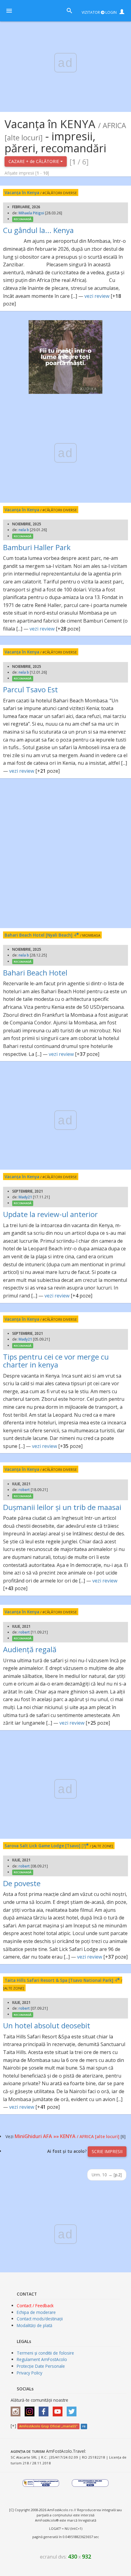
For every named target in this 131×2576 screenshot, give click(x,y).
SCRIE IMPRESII (107, 2151)
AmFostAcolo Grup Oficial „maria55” (48, 2426)
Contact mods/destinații (40, 2319)
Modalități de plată (35, 2325)
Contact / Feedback (35, 2306)
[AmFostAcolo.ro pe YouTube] (59, 2409)
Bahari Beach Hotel (35, 973)
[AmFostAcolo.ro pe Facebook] (45, 2409)
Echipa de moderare (36, 2312)
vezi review (97, 296)
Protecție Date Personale (41, 2366)
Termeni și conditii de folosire (45, 2353)
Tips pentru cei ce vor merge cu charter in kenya (56, 1361)
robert (24, 1490)
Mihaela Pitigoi (31, 213)
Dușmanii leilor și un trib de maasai (62, 1507)
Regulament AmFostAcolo (42, 2359)
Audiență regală (30, 1649)
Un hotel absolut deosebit (47, 2025)
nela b (24, 530)
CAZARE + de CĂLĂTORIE (34, 161)
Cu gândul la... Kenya (38, 230)
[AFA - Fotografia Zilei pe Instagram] (31, 2409)
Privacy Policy (30, 2373)
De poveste (22, 1883)
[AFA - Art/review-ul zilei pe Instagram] (17, 2409)
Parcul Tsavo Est (30, 689)
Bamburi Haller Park (37, 547)
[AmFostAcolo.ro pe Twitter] (73, 2409)
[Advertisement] (65, 853)
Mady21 (25, 1197)
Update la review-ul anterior (50, 1214)
